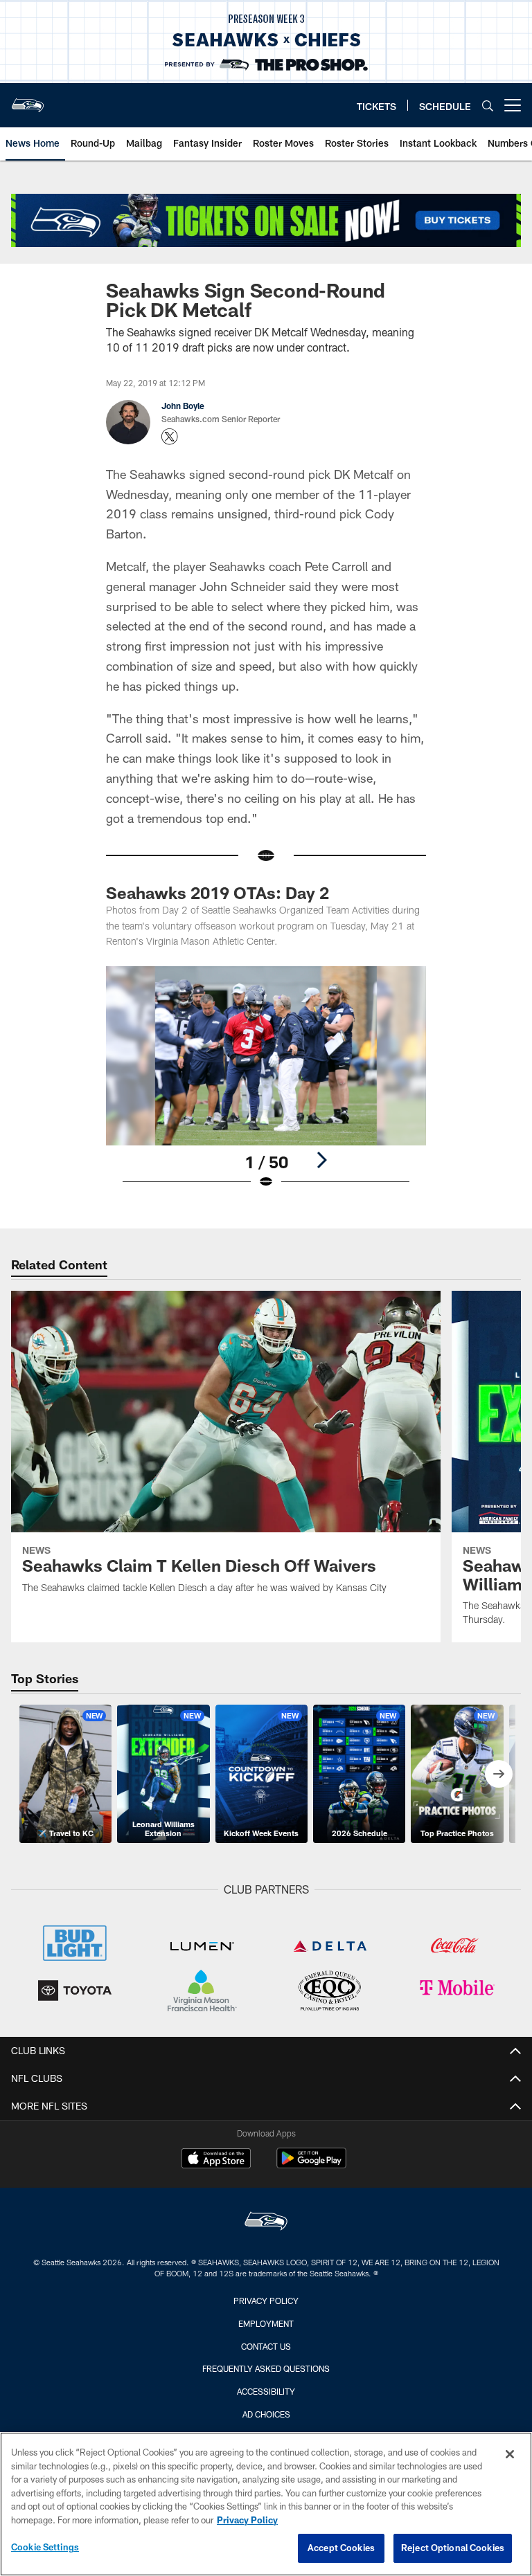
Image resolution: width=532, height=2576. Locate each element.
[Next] (321, 1160)
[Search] (488, 106)
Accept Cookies (341, 2548)
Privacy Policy (266, 2301)
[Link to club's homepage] (28, 100)
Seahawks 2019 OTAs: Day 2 (218, 892)
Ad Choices (266, 2414)
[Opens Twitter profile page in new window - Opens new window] (170, 437)
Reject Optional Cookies (453, 2548)
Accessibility (266, 2391)
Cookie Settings (45, 2547)
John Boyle (183, 406)
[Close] (510, 2454)
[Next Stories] (499, 1774)
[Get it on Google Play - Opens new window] (311, 2165)
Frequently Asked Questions (266, 2368)
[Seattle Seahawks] (266, 2223)
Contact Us (266, 2346)
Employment (266, 2323)
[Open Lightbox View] (266, 1087)
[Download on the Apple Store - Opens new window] (216, 2160)
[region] (266, 2504)
